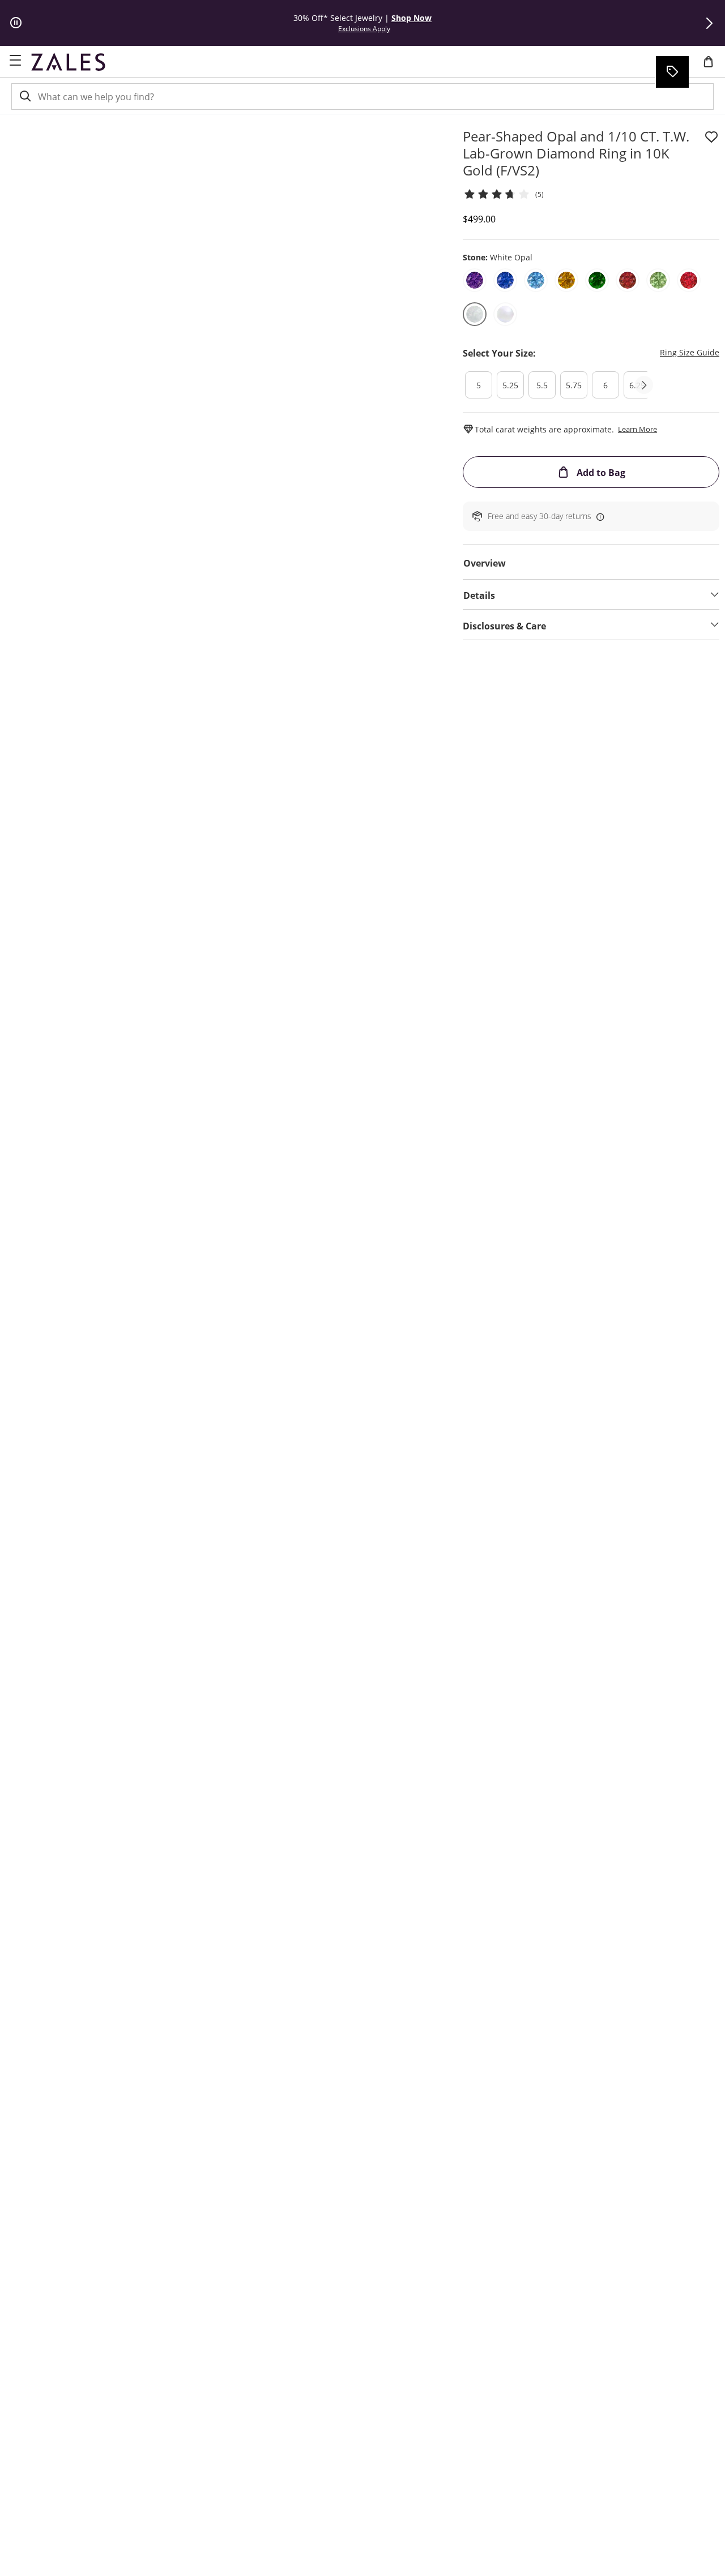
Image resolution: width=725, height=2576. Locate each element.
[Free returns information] (598, 516)
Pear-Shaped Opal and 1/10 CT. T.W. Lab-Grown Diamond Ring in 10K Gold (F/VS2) (576, 153)
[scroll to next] (644, 385)
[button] (709, 23)
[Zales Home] (68, 62)
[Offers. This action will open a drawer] (672, 72)
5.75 (574, 385)
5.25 (510, 385)
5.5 (542, 385)
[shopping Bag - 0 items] (713, 66)
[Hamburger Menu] (15, 61)
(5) (540, 194)
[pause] (16, 23)
